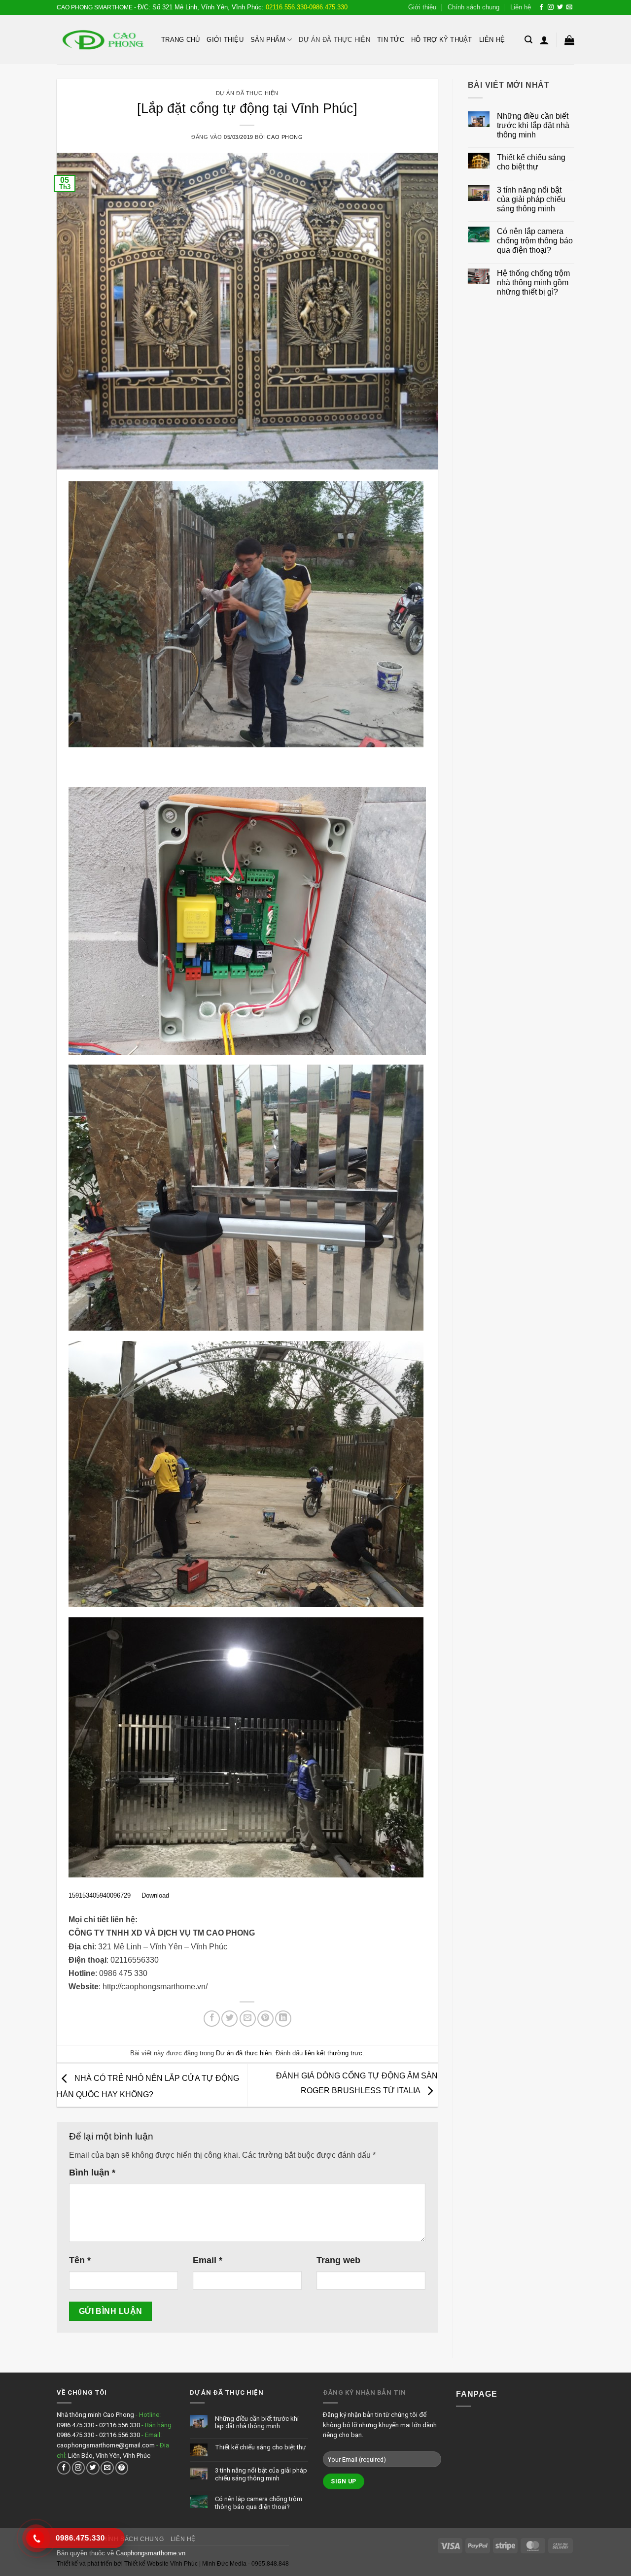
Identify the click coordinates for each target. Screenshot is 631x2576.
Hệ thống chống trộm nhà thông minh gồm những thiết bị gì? (533, 283)
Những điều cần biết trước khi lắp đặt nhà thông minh (533, 125)
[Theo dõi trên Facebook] (541, 7)
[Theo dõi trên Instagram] (551, 7)
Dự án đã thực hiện (334, 40)
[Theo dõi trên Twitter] (560, 7)
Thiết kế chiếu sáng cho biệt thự (531, 162)
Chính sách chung (473, 7)
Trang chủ (180, 40)
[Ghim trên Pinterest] (265, 2019)
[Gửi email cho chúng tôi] (569, 7)
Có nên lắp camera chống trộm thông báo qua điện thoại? (535, 241)
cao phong (285, 137)
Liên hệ (521, 7)
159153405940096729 (100, 1895)
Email (208, 2260)
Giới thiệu (422, 7)
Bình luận (92, 2173)
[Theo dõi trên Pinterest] (122, 2468)
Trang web (338, 2260)
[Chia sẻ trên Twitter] (229, 2019)
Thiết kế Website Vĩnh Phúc (160, 2564)
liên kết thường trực (333, 2053)
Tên (80, 2260)
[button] (528, 40)
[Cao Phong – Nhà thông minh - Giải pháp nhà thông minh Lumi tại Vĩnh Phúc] (102, 40)
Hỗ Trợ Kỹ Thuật (442, 40)
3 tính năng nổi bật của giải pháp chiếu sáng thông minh (531, 199)
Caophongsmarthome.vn (151, 2553)
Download (155, 1895)
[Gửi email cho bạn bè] (248, 2019)
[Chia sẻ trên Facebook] (212, 2019)
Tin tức (391, 40)
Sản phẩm (268, 40)
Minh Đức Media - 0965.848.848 (245, 2564)
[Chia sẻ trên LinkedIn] (283, 2019)
